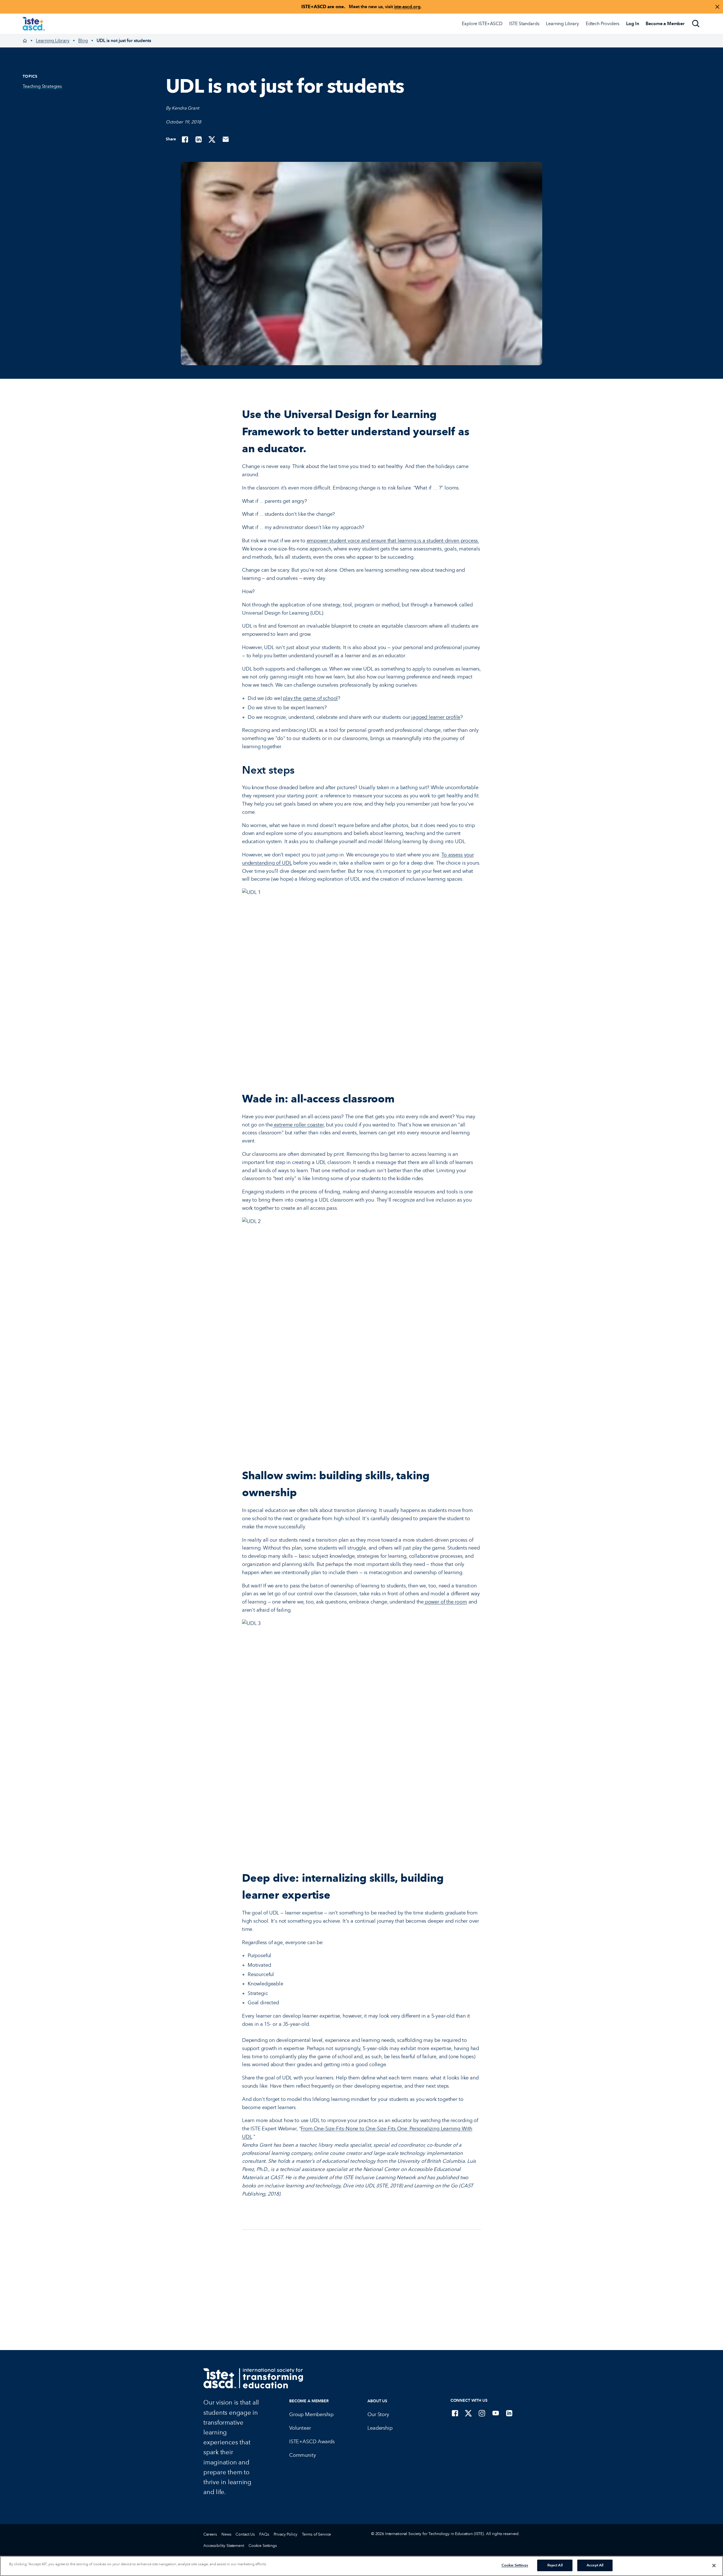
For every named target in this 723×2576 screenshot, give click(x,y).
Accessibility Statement (224, 2546)
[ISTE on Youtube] (496, 2413)
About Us (377, 2401)
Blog (83, 41)
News (226, 2534)
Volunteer (300, 2428)
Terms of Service (317, 2534)
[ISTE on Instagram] (482, 2413)
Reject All (555, 2565)
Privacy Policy (286, 2534)
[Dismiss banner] (717, 7)
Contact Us (245, 2534)
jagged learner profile (436, 717)
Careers (210, 2534)
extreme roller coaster (298, 1125)
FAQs (264, 2534)
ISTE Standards (524, 24)
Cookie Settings (263, 2546)
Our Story (378, 2414)
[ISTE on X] (469, 2413)
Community (302, 2455)
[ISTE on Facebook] (455, 2413)
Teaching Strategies (42, 86)
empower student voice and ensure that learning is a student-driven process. (393, 541)
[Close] (714, 2566)
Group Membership (311, 2414)
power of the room (445, 1602)
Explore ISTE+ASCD (482, 24)
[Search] (696, 24)
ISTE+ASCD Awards (312, 2442)
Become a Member (309, 2401)
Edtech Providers (603, 24)
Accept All (595, 2565)
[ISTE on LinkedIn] (509, 2413)
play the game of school (310, 698)
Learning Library (562, 24)
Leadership (380, 2428)
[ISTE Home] (34, 24)
